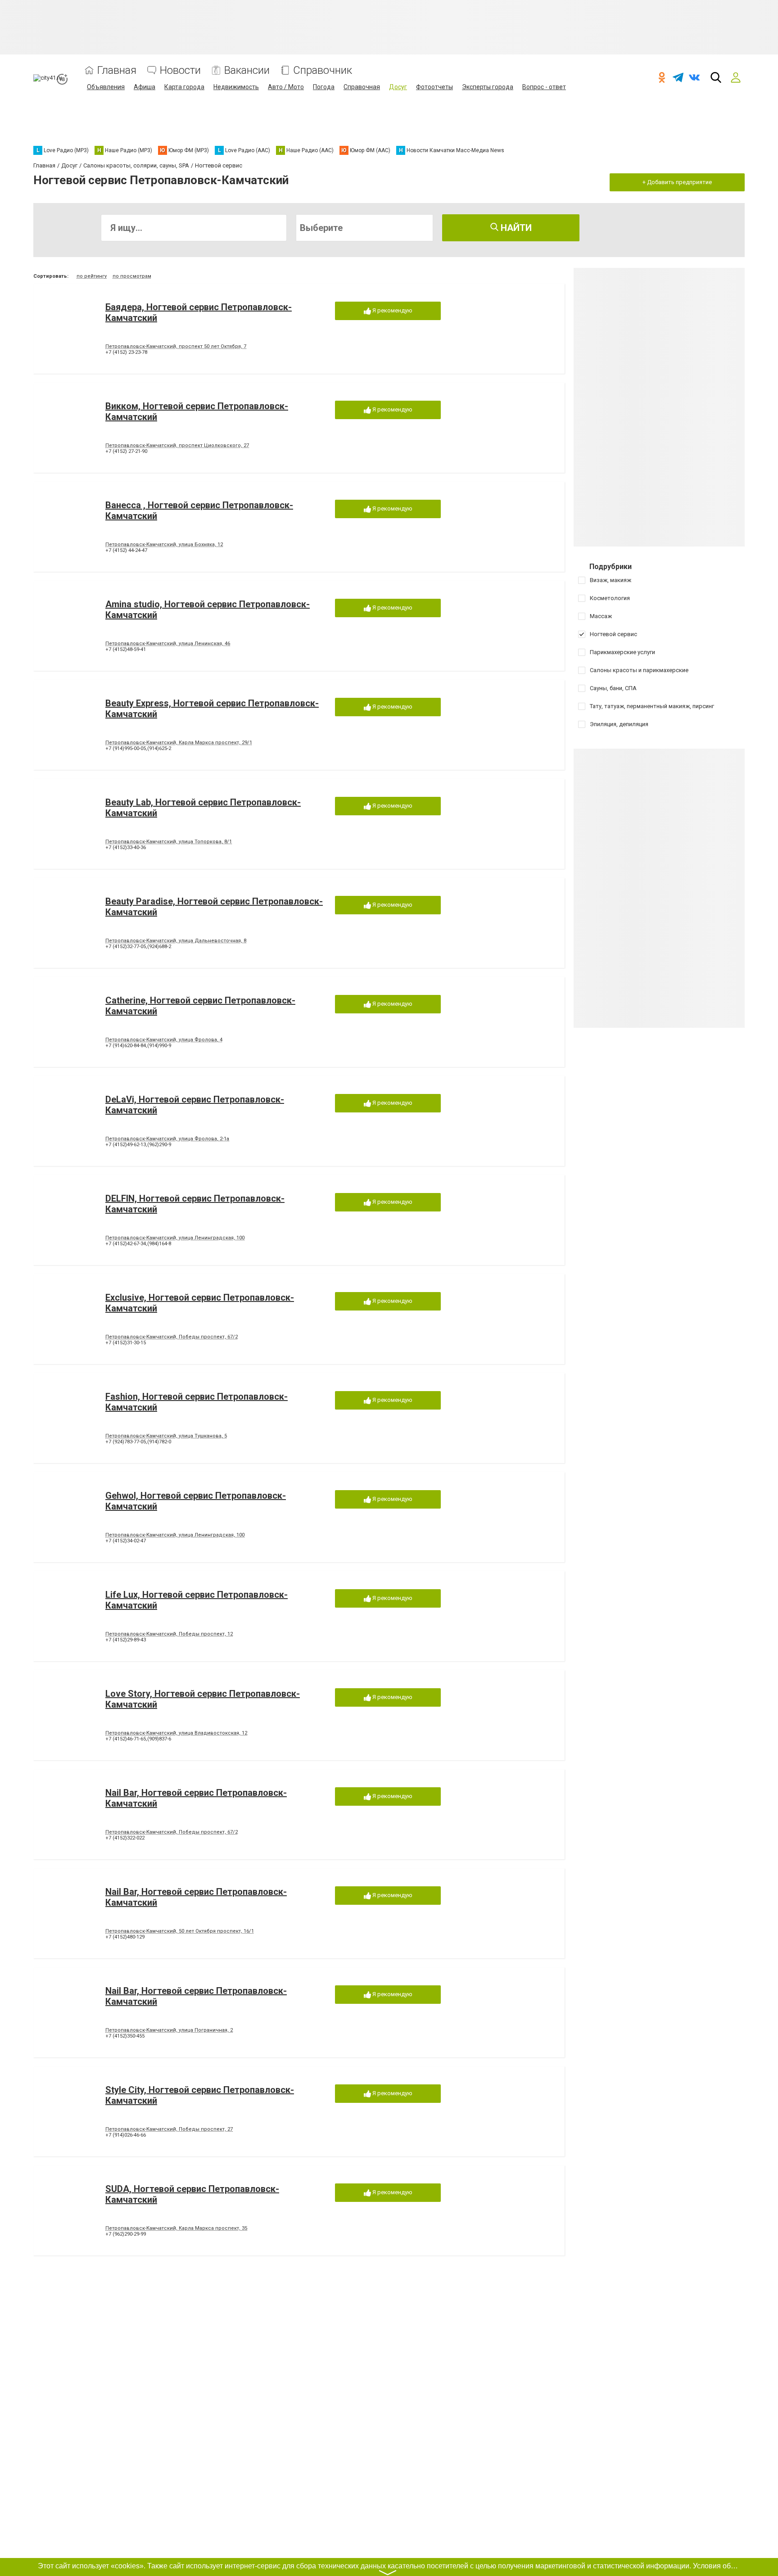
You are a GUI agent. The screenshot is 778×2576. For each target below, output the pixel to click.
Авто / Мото (286, 87)
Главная (117, 70)
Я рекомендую (392, 310)
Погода (324, 87)
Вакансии (247, 70)
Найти (515, 228)
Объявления (106, 87)
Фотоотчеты (434, 87)
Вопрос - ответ (544, 87)
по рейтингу (92, 276)
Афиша (145, 87)
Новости (180, 70)
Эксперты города (488, 87)
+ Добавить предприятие (677, 182)
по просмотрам (132, 276)
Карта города (184, 87)
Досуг (398, 87)
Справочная (362, 87)
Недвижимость (236, 87)
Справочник (323, 70)
